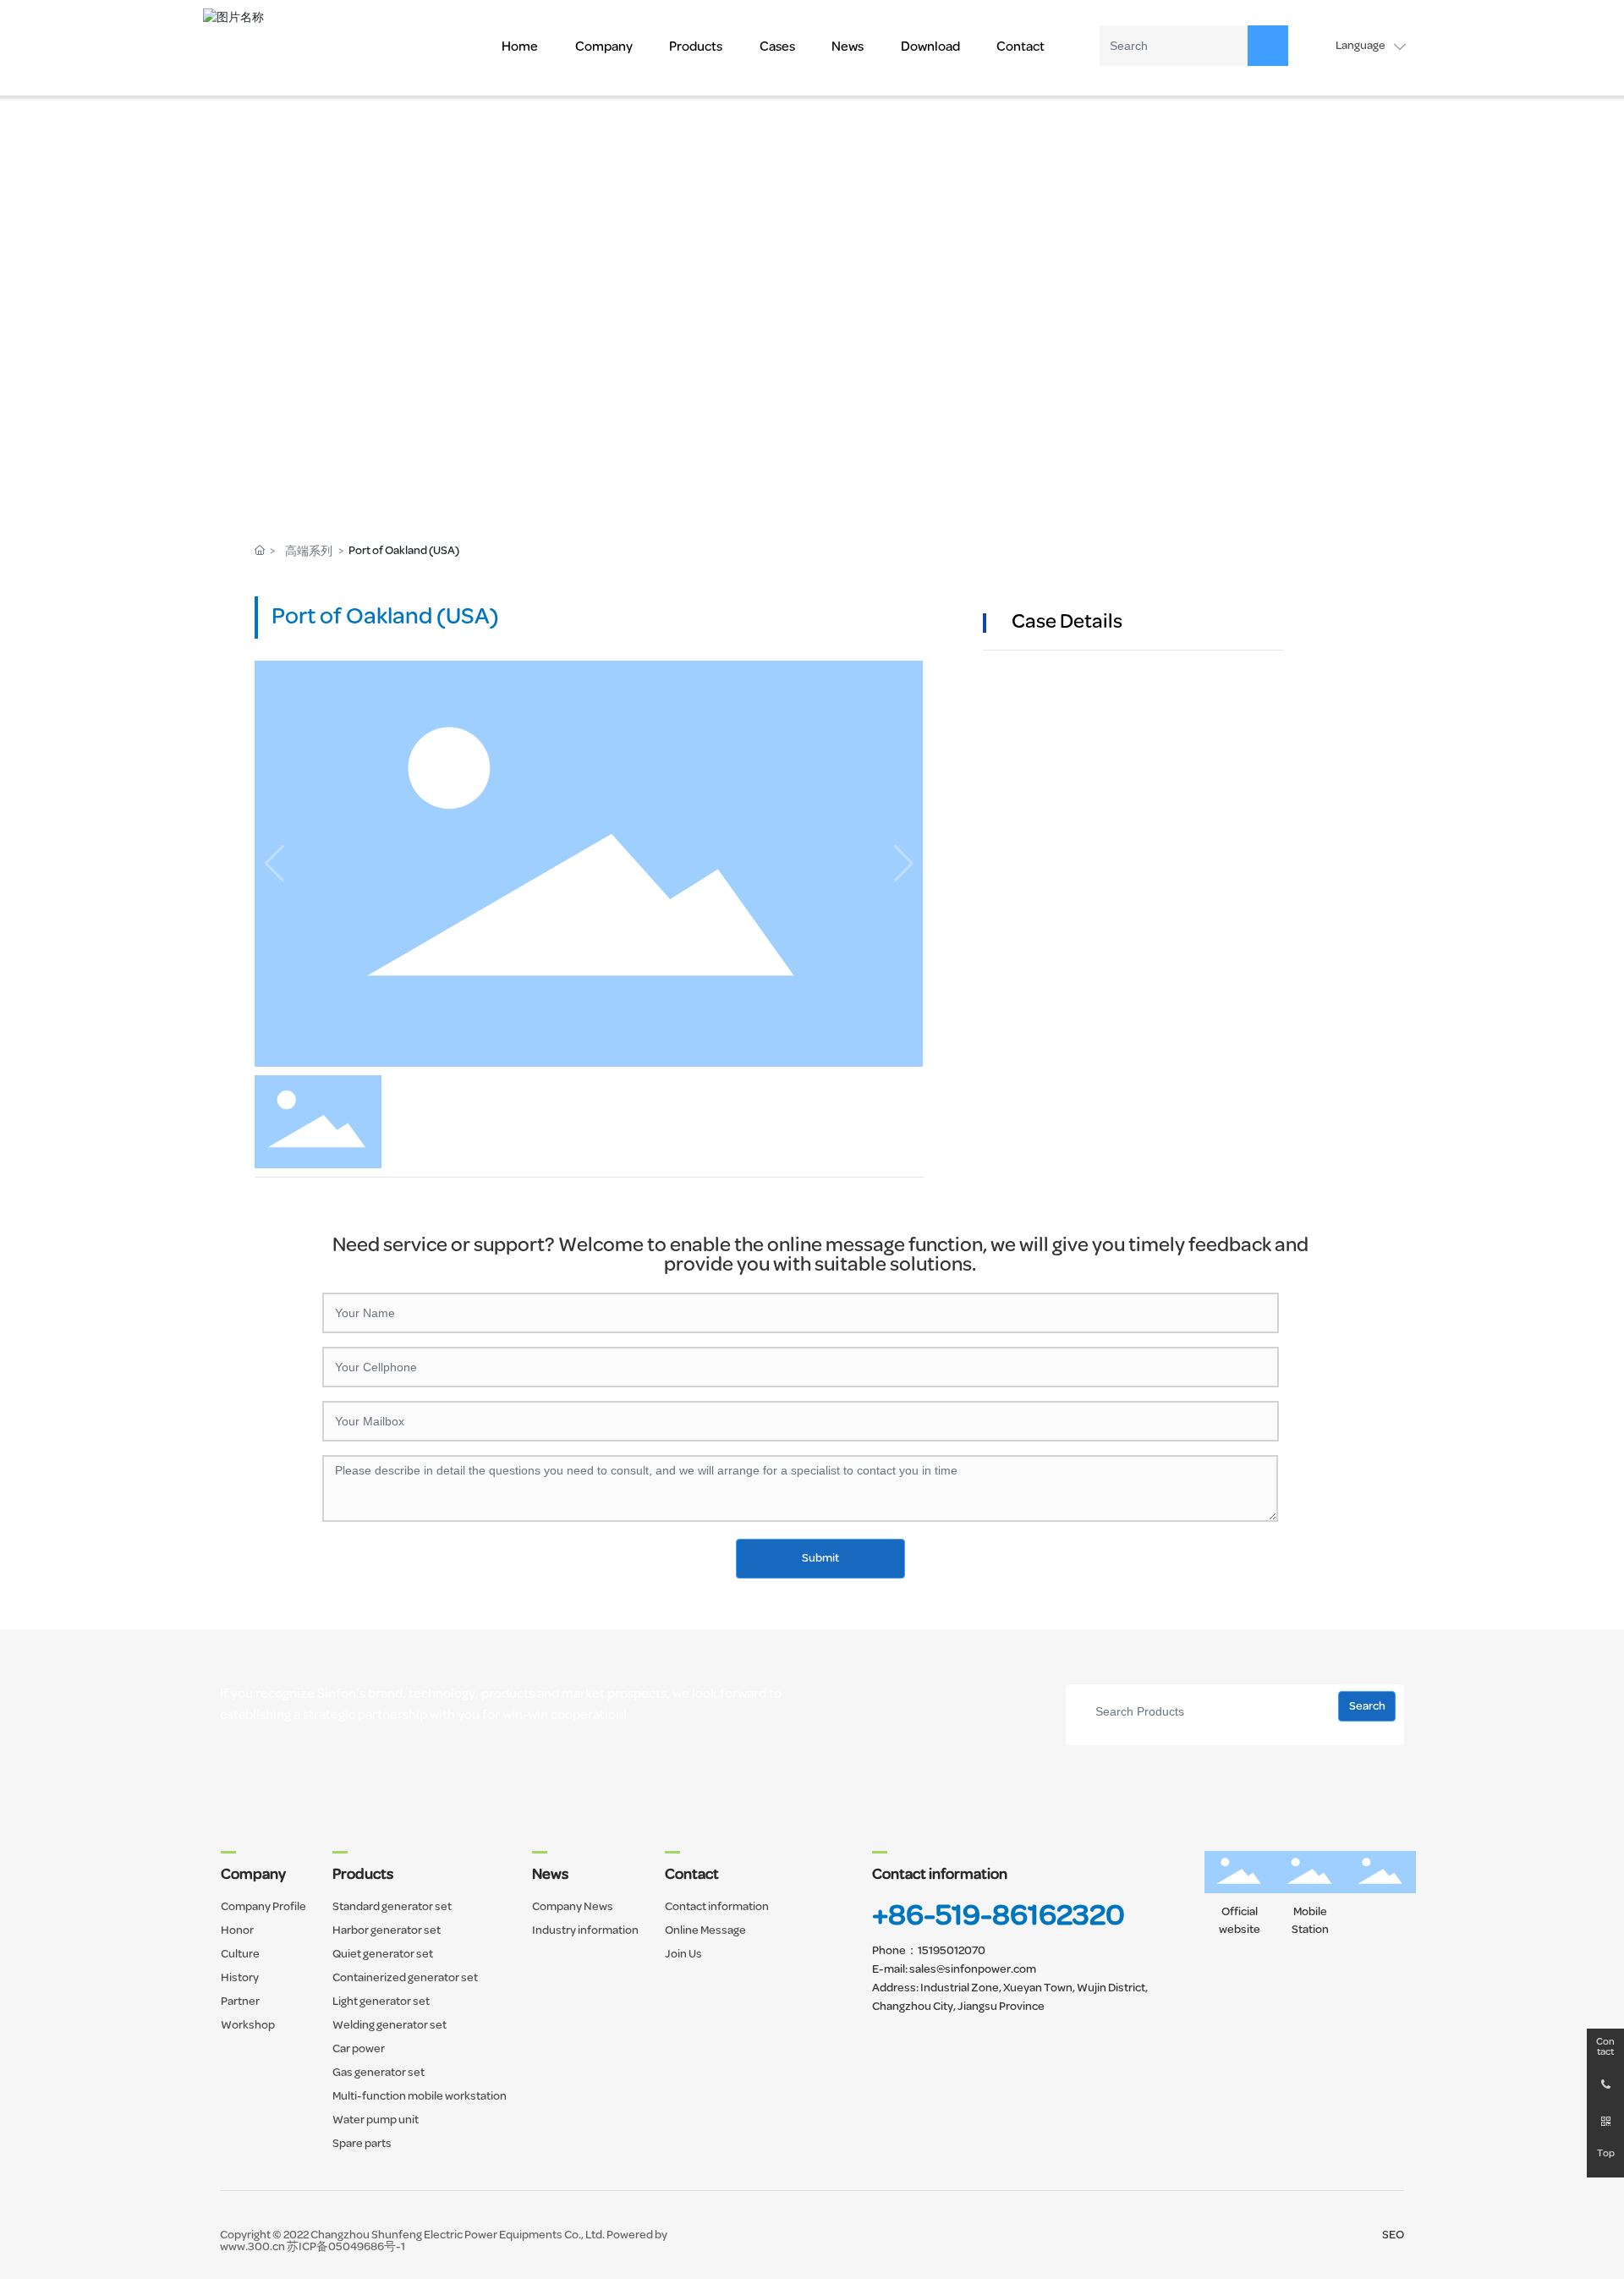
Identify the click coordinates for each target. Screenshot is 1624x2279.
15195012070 (952, 1951)
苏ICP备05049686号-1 (346, 2247)
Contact (1605, 2047)
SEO (1393, 2235)
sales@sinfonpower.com (973, 1970)
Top (1606, 2154)
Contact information (940, 1875)
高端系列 (309, 552)
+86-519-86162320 (999, 1917)
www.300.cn (252, 2247)
